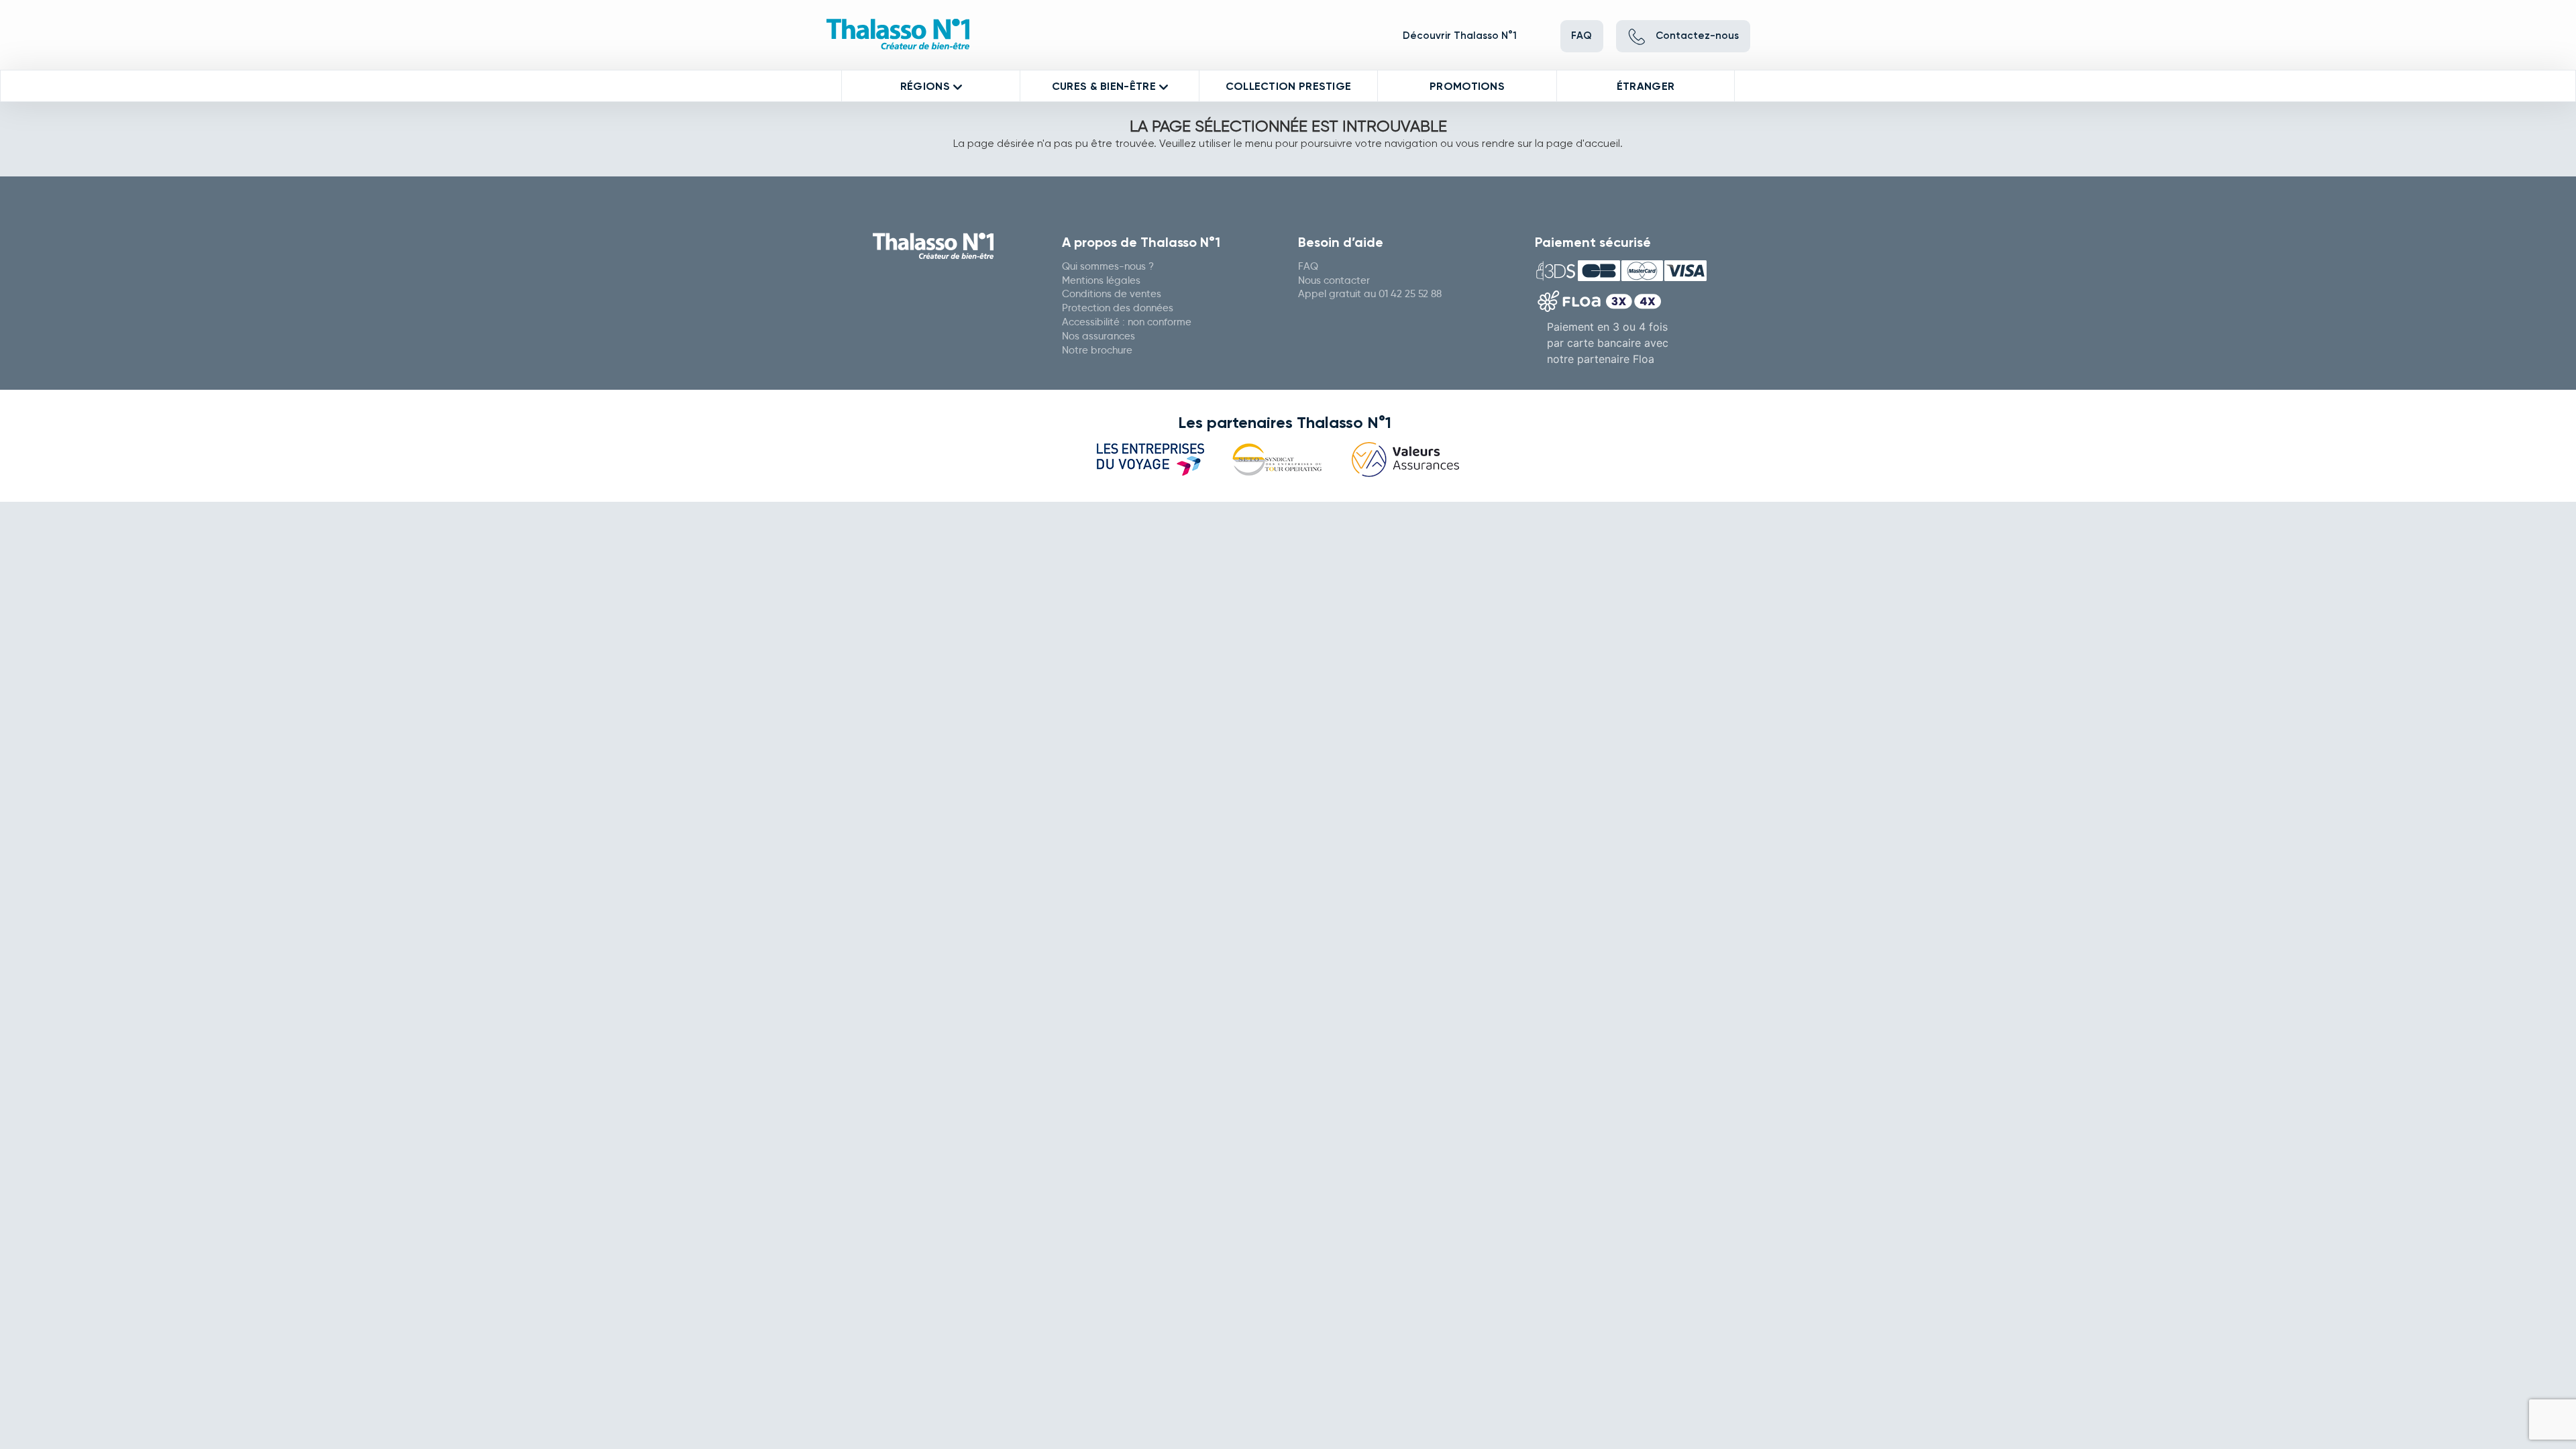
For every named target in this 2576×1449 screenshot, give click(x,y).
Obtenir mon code (1336, 321)
